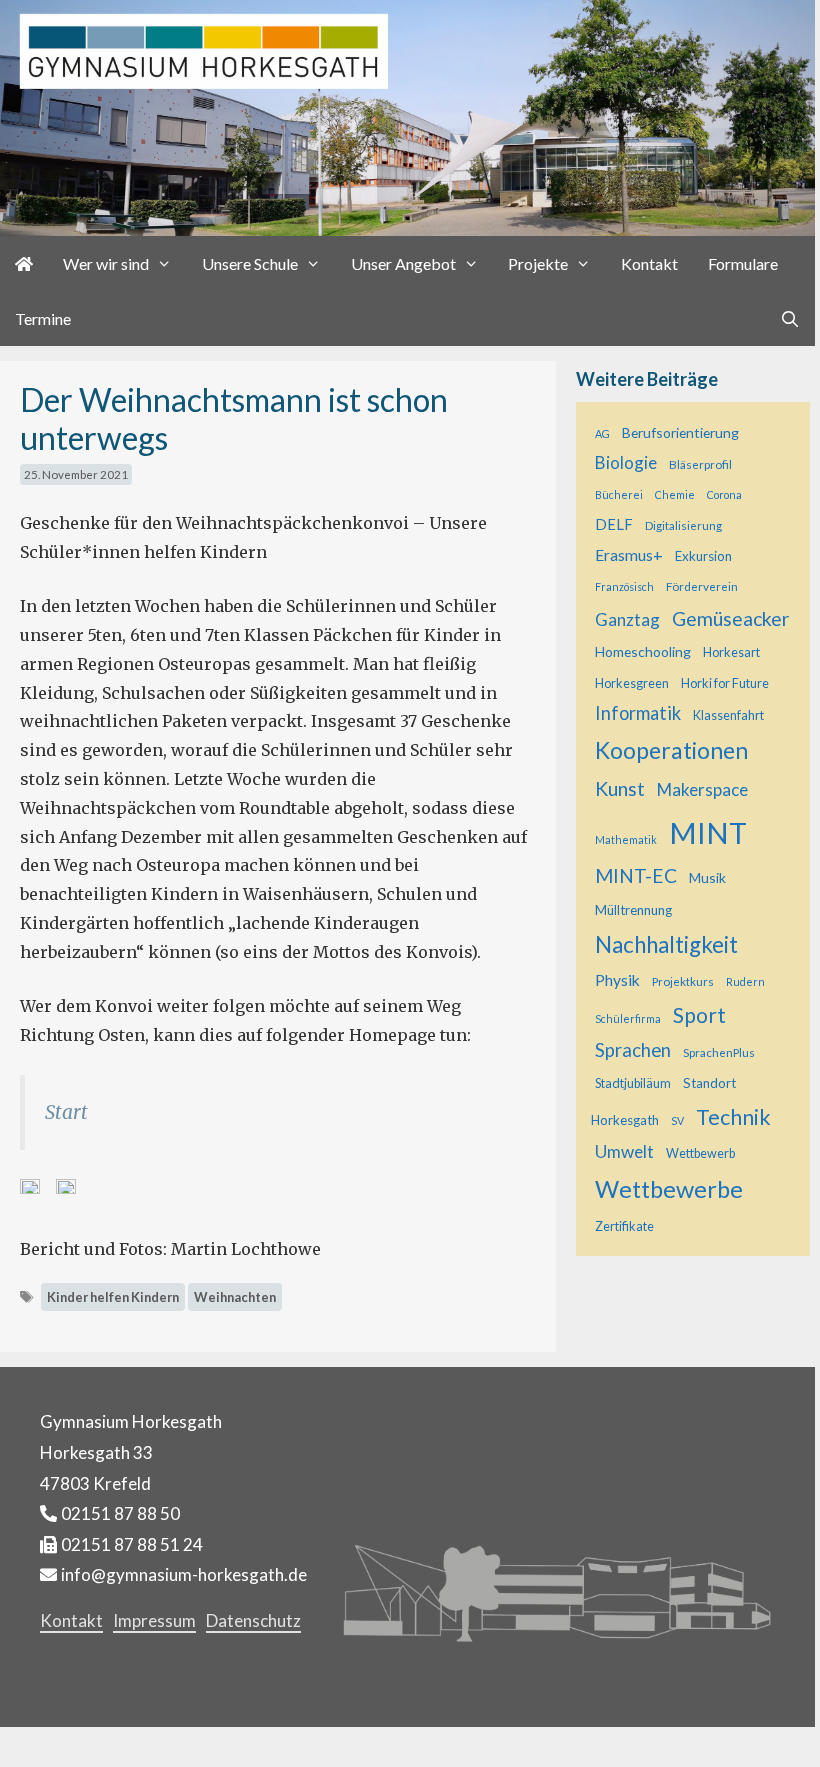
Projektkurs (683, 981)
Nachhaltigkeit (666, 944)
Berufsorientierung (680, 432)
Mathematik (626, 839)
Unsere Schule (250, 263)
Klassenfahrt (728, 715)
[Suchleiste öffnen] (789, 318)
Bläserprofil (700, 464)
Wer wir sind (106, 263)
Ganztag (627, 619)
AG (602, 433)
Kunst (620, 788)
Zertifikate (624, 1226)
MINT (708, 832)
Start (66, 1112)
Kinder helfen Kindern (113, 1297)
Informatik (638, 713)
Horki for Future (725, 683)
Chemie (675, 494)
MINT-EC (636, 875)
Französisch (624, 586)
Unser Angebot (403, 263)
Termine (43, 318)
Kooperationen (671, 750)
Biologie (626, 462)
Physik (617, 980)
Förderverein (702, 586)
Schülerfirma (628, 1018)
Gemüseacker (731, 618)
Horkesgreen (632, 683)
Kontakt (649, 263)
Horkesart (731, 652)
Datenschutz (253, 1620)
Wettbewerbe (669, 1189)
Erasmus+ (629, 555)
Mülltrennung (633, 910)
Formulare (743, 263)
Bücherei (619, 494)
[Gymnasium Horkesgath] (407, 116)
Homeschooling (643, 651)
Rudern (745, 981)
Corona (724, 494)
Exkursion (703, 556)
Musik (707, 877)
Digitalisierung (683, 525)
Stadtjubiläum (633, 1083)
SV (677, 1120)
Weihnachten (235, 1297)
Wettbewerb (700, 1153)
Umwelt (624, 1151)
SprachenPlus (719, 1052)
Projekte (538, 263)
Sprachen (633, 1050)
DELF (614, 524)
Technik (733, 1117)
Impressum (154, 1620)
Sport (699, 1014)
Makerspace (702, 789)
